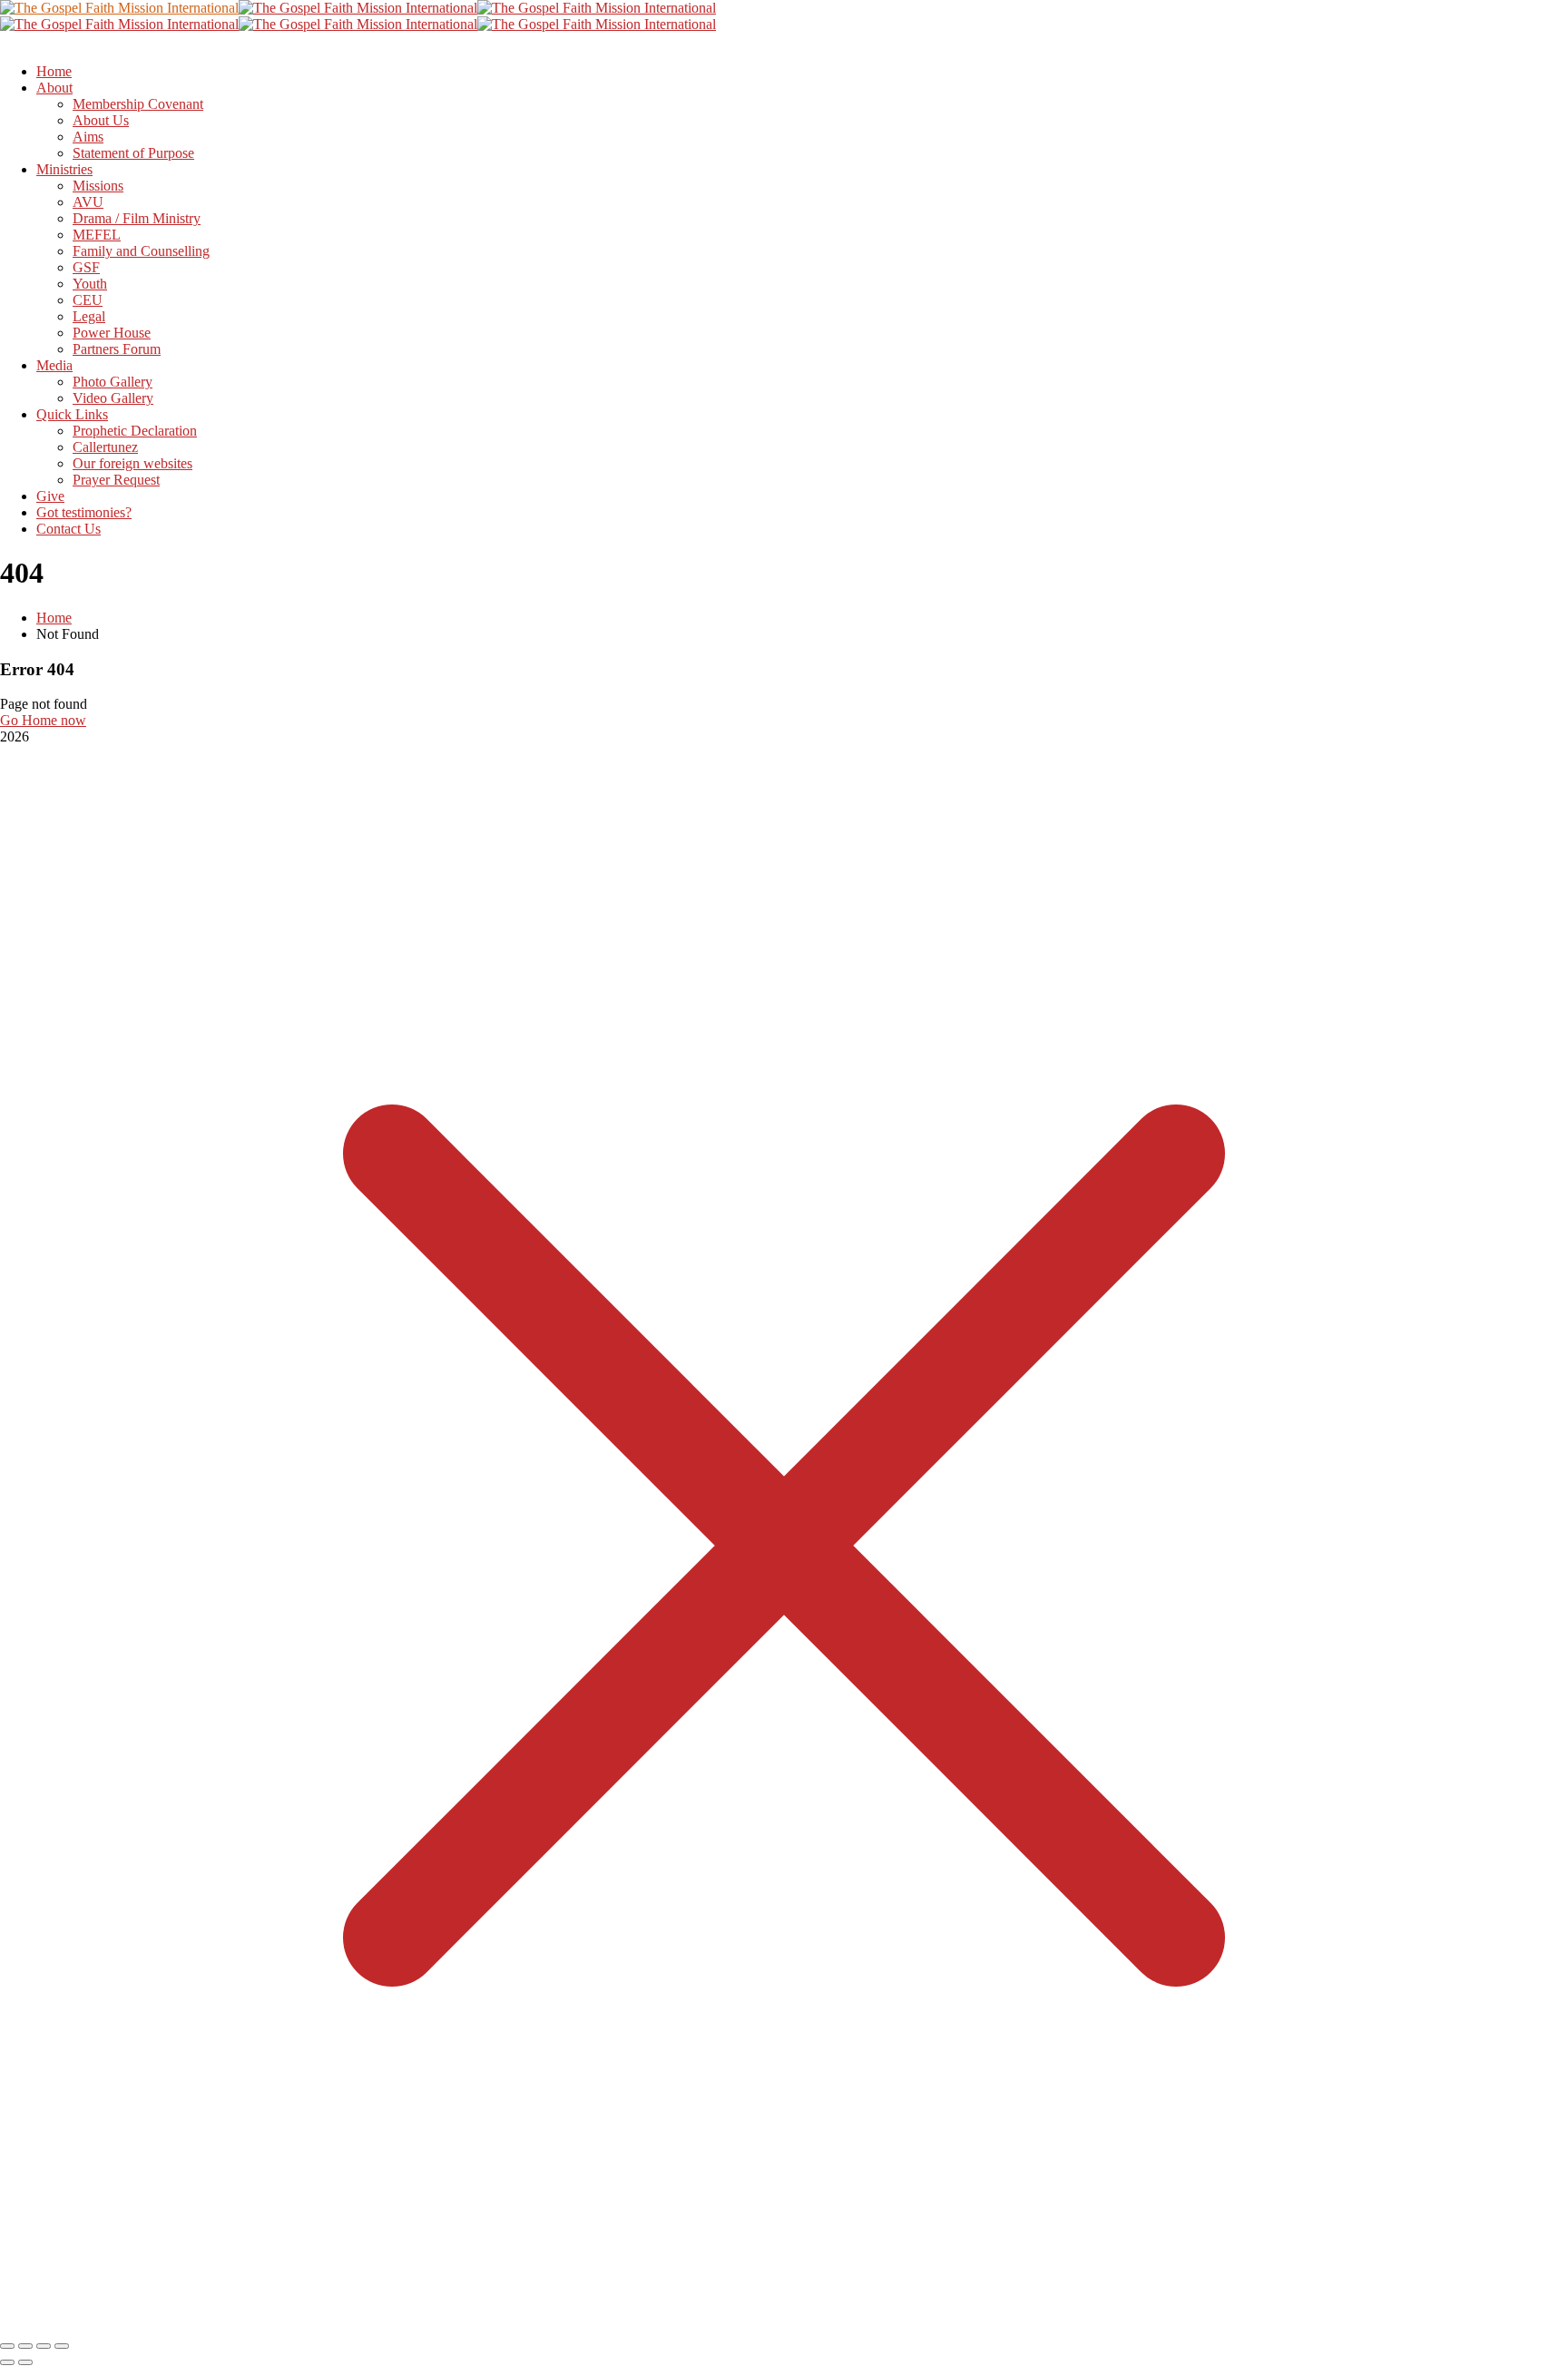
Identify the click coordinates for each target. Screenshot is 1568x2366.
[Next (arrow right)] (25, 2362)
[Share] (44, 2346)
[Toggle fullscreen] (25, 2346)
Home (54, 618)
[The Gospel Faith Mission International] (119, 8)
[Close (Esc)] (62, 2346)
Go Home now (43, 720)
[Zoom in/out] (7, 2346)
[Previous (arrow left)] (7, 2362)
